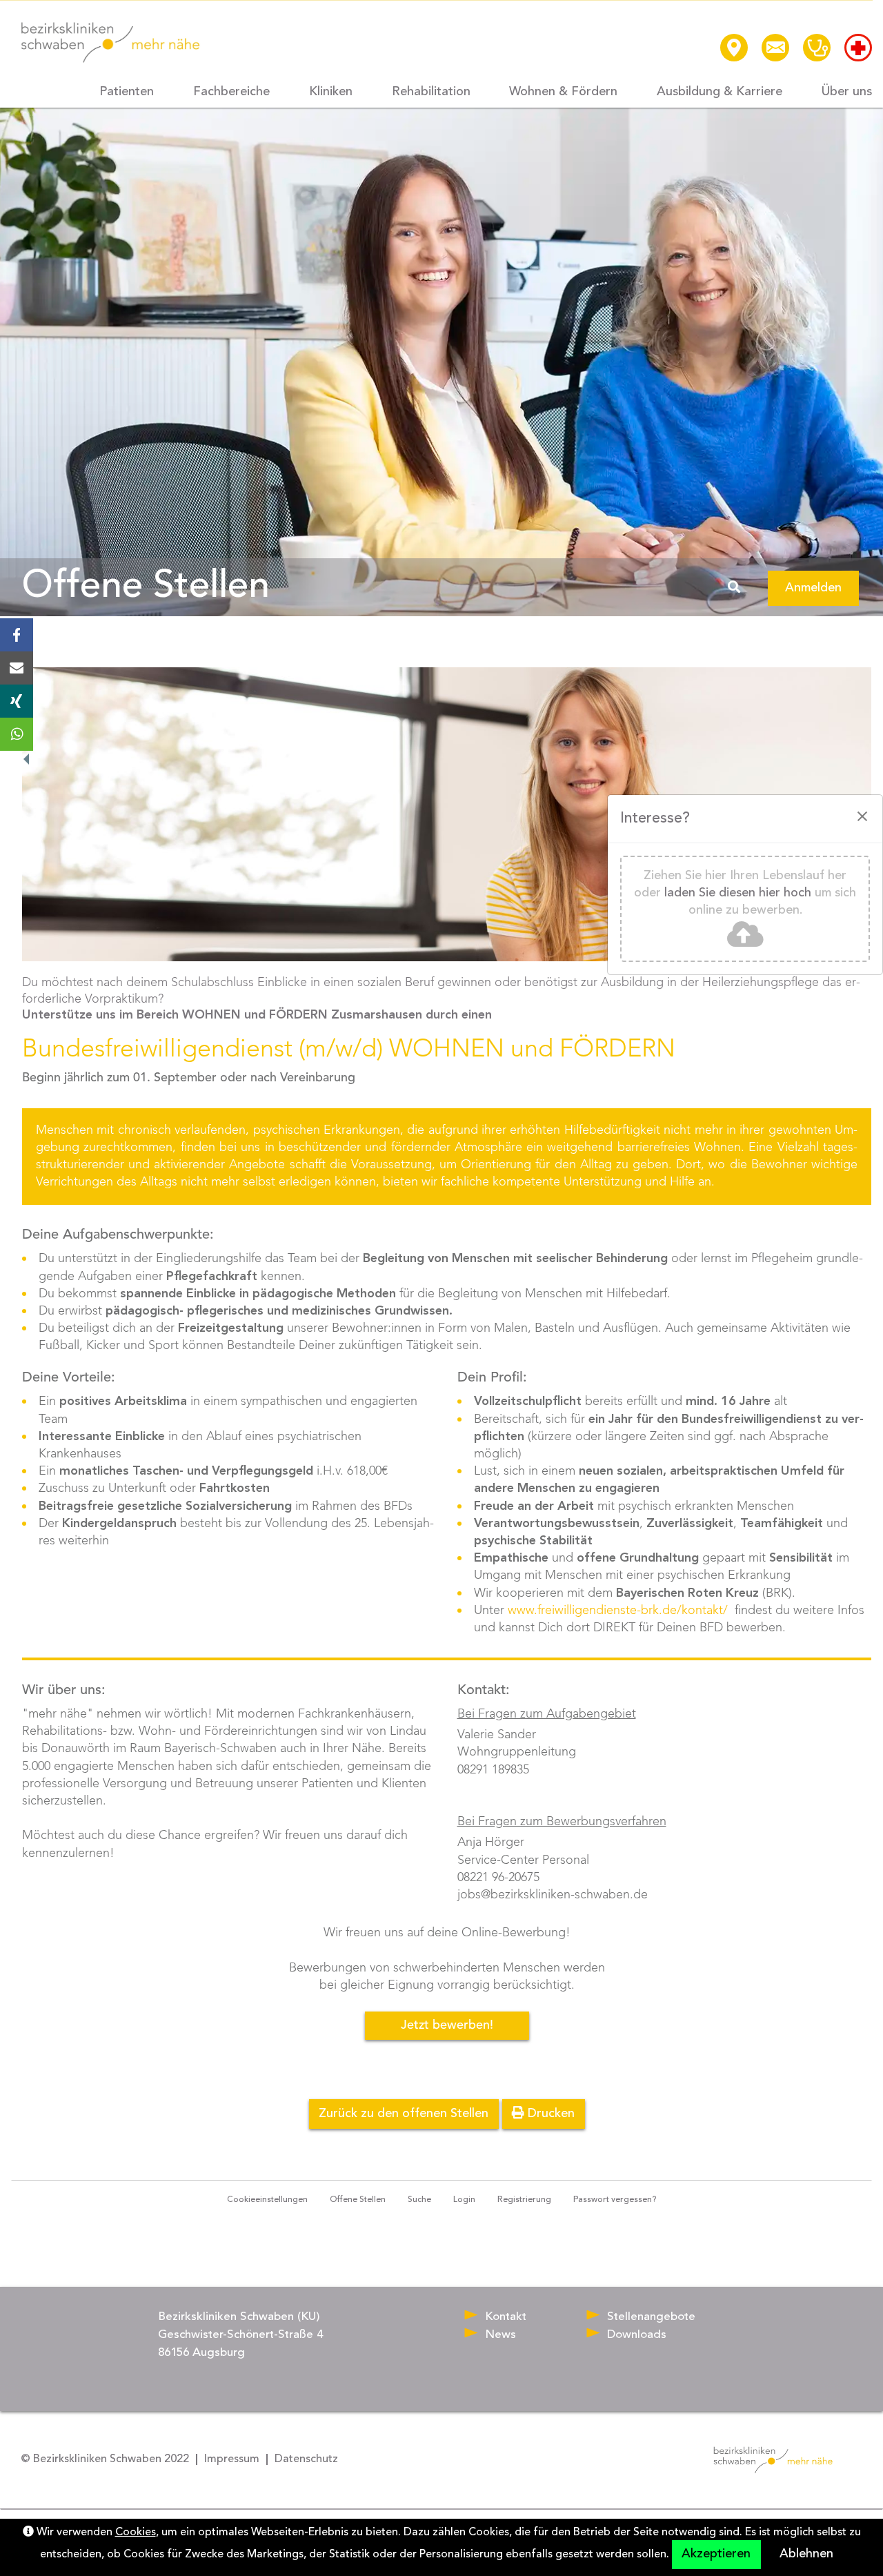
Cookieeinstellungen (267, 2200)
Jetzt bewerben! (447, 2025)
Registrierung (524, 2200)
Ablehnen (806, 2554)
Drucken (549, 2114)
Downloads (637, 2335)
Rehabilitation (431, 92)
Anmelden (813, 588)
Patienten (127, 92)
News (500, 2335)
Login (464, 2200)
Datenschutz (306, 2459)
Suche (419, 2200)
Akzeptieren (716, 2554)
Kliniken (331, 92)
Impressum (232, 2459)
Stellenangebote (651, 2317)
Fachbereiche (231, 92)
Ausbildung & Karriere (720, 92)
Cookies (136, 2533)
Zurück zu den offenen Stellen (404, 2114)
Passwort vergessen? (615, 2200)
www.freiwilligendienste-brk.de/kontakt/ (618, 1611)
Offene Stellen (150, 590)
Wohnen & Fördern (563, 92)
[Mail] (17, 668)
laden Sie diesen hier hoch (738, 893)
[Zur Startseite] (111, 42)
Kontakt (506, 2317)
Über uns (847, 92)
